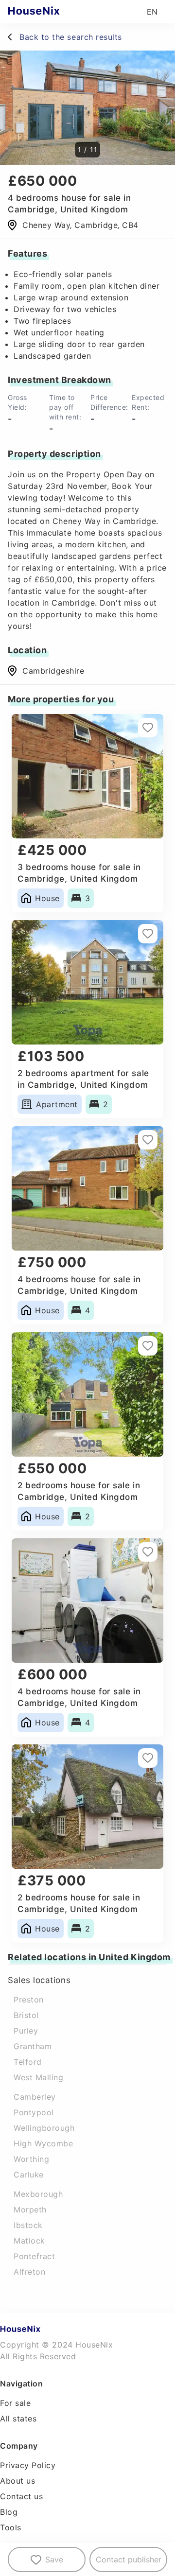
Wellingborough (44, 2128)
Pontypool (34, 2112)
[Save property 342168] (148, 934)
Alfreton (29, 2272)
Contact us (21, 2496)
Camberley (35, 2097)
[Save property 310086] (148, 728)
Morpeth (30, 2210)
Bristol (26, 2015)
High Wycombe (43, 2143)
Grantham (33, 2046)
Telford (28, 2062)
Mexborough (38, 2194)
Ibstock (28, 2225)
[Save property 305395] (148, 1346)
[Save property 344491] (148, 1758)
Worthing (31, 2159)
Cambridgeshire (53, 671)
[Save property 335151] (148, 1140)
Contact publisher (129, 2559)
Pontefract (34, 2256)
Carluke (29, 2175)
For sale (15, 2403)
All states (18, 2419)
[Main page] (53, 12)
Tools (11, 2527)
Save (54, 2559)
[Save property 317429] (148, 1552)
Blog (9, 2512)
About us (17, 2481)
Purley (26, 2031)
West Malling (38, 2077)
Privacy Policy (28, 2465)
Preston (29, 2000)
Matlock (29, 2241)
